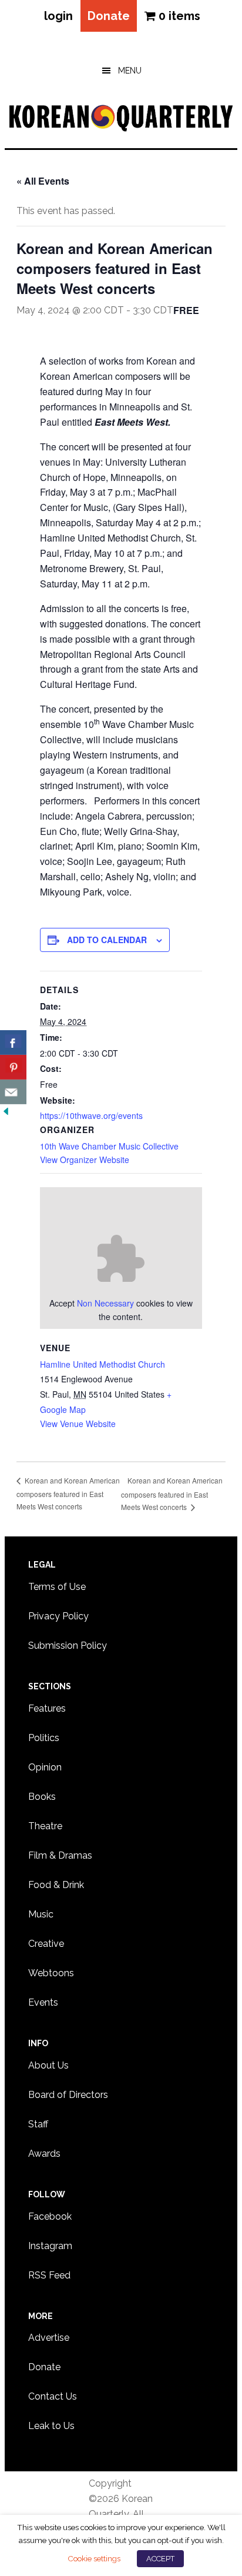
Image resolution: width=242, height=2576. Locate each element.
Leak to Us (51, 2426)
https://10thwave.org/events (91, 1115)
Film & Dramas (60, 1855)
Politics (44, 1738)
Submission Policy (68, 1646)
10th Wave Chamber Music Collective (109, 1146)
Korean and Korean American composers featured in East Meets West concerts (68, 1493)
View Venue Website (78, 1424)
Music (41, 1914)
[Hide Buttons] (6, 1112)
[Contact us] (13, 1092)
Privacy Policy (58, 1616)
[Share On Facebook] (13, 1043)
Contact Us (53, 2396)
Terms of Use (57, 1587)
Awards (44, 2154)
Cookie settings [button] (94, 2558)
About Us (48, 2065)
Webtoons (51, 1973)
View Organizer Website (85, 1160)
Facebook (50, 2216)
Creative (46, 1944)
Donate (109, 16)
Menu (130, 71)
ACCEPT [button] (160, 2559)
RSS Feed (49, 2275)
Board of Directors (68, 2095)
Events (43, 2002)
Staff (38, 2124)
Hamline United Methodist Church (102, 1364)
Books (42, 1797)
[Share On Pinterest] (13, 1067)
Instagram (50, 2246)
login (58, 16)
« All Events (43, 181)
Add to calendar (107, 940)
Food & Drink (56, 1885)
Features (47, 1708)
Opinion (45, 1767)
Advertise (49, 2338)
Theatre (45, 1826)
